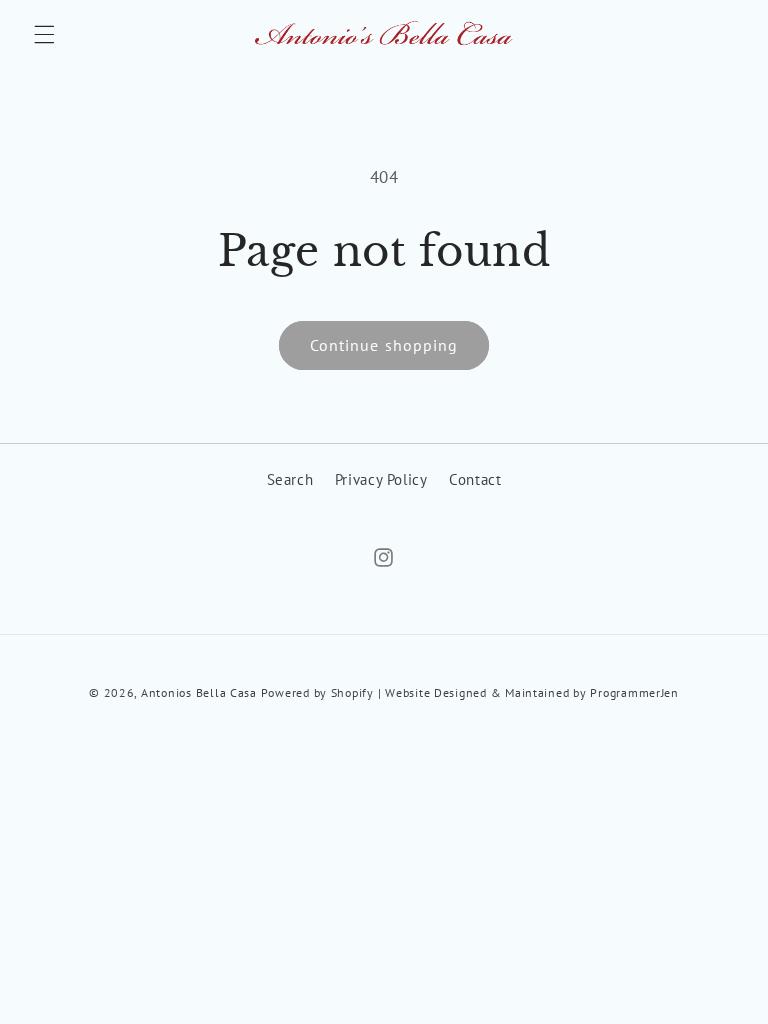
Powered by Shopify (317, 692)
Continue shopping (384, 345)
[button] (44, 35)
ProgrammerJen (634, 692)
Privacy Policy (381, 479)
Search (290, 479)
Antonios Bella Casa (199, 692)
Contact (475, 479)
